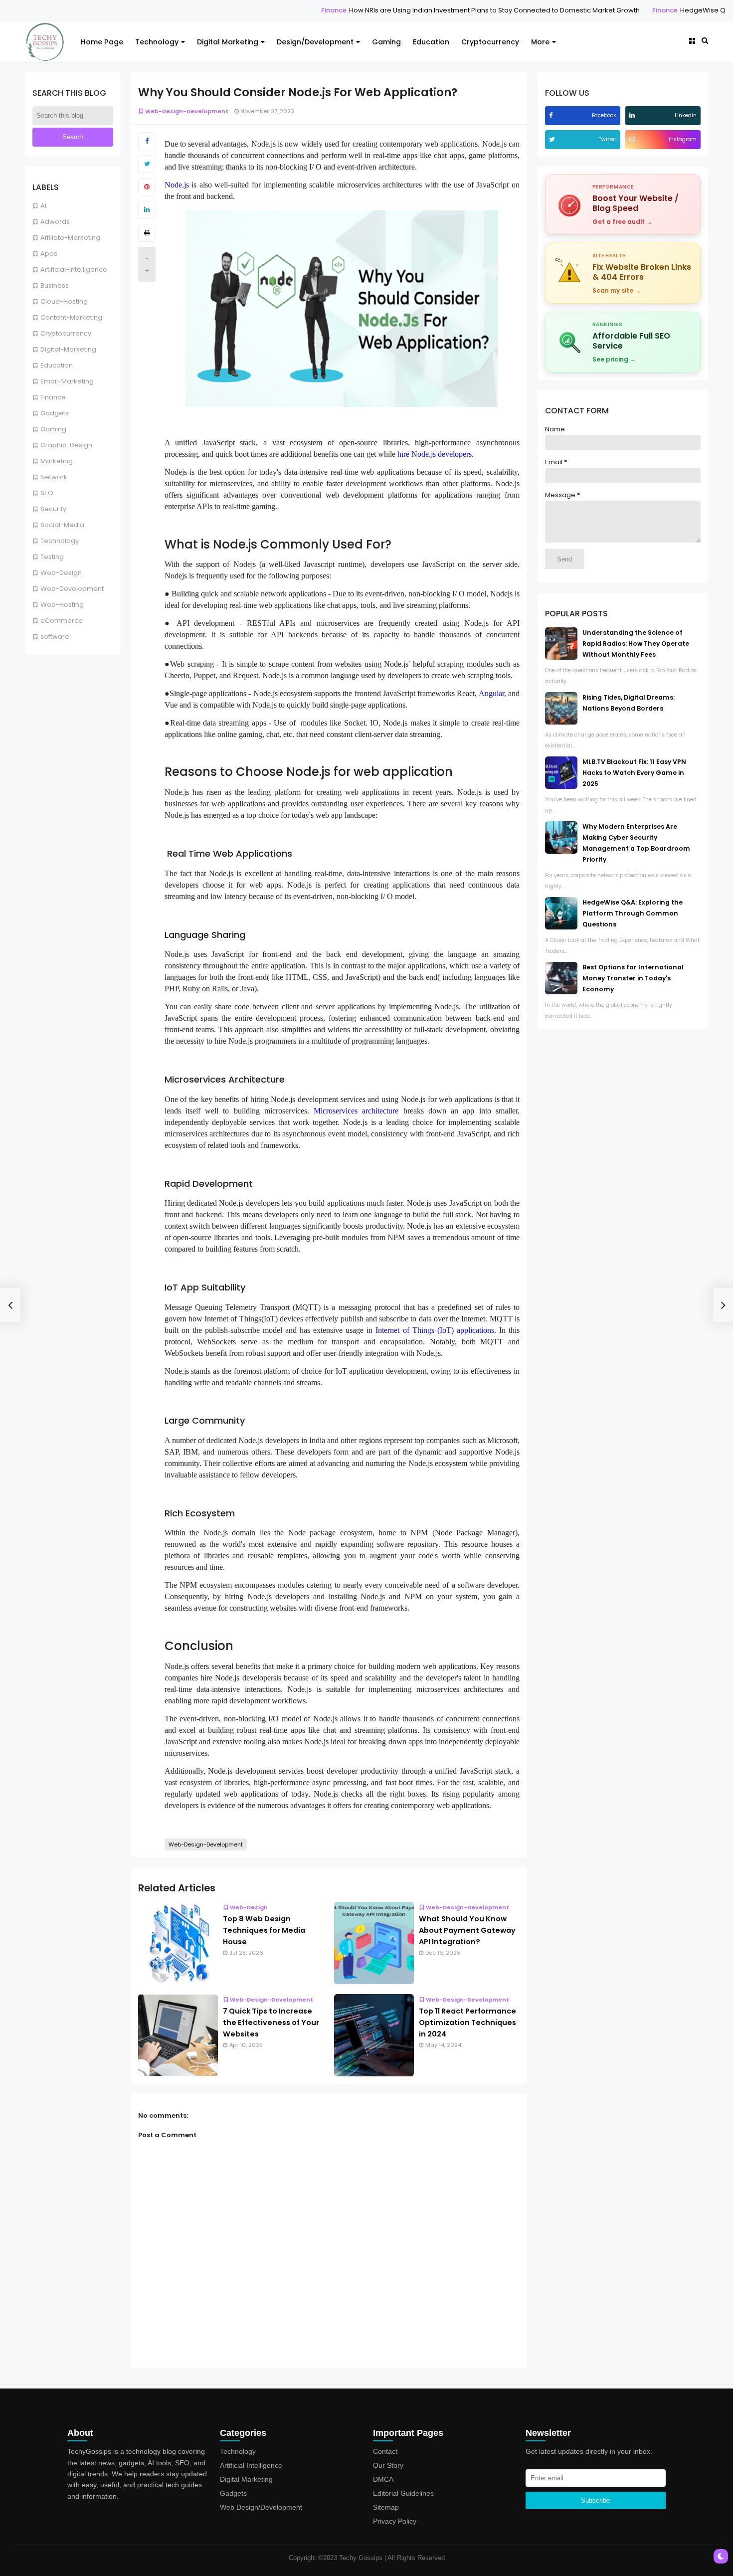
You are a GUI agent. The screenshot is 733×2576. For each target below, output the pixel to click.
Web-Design (61, 573)
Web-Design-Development (187, 111)
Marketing (57, 461)
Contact (385, 2451)
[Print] (147, 233)
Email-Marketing (67, 381)
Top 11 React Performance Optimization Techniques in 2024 (467, 2023)
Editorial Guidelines (403, 2493)
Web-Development (72, 589)
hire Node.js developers (435, 454)
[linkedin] (633, 115)
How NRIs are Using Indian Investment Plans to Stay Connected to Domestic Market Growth (426, 10)
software (55, 637)
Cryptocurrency (490, 42)
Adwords (55, 222)
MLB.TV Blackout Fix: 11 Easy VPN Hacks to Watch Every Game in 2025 (634, 773)
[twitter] (553, 139)
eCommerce (62, 621)
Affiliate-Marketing (70, 238)
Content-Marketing (71, 317)
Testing (52, 557)
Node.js (177, 185)
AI (43, 206)
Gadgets (55, 413)
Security (53, 509)
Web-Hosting (62, 605)
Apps (49, 254)
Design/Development (315, 42)
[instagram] (633, 139)
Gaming (386, 42)
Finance (265, 10)
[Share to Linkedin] (147, 210)
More (540, 42)
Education (431, 42)
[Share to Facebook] (147, 141)
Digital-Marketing (68, 349)
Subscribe (595, 2500)
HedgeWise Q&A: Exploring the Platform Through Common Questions (633, 913)
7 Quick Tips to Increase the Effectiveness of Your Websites (271, 2023)
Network (54, 477)
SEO (47, 493)
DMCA (383, 2479)
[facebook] (552, 115)
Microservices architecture (356, 1111)
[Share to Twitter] (147, 164)
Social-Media (62, 525)
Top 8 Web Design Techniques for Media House (264, 1930)
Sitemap (386, 2507)
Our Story (388, 2465)
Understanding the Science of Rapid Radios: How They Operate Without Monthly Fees (636, 644)
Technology (157, 42)
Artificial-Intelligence (74, 270)
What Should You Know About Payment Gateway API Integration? (467, 1930)
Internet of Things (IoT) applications (435, 1330)
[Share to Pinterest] (147, 187)
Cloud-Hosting (64, 301)
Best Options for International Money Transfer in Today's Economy (633, 978)
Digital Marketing (228, 42)
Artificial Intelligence (251, 2465)
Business (55, 285)
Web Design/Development (261, 2507)
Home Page (102, 42)
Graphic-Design (66, 445)
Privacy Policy (395, 2521)
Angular (491, 693)
